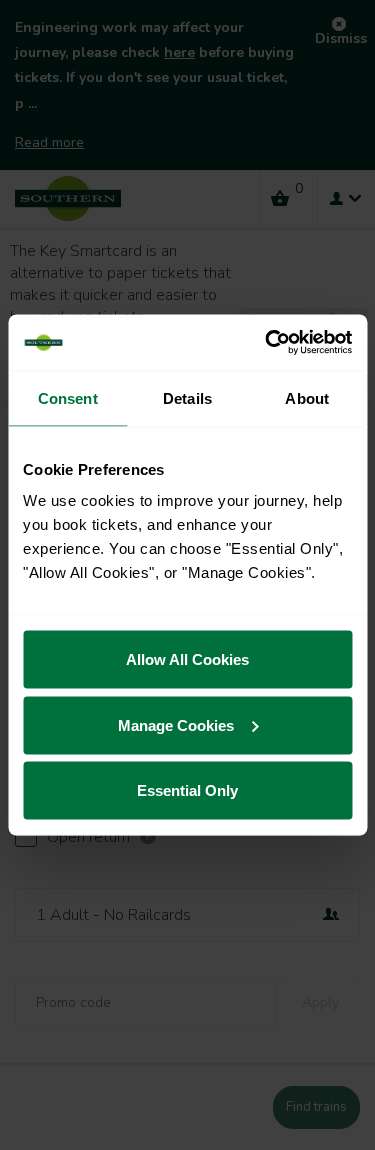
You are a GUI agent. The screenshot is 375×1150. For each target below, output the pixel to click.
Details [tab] (187, 397)
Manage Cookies (176, 724)
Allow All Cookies (187, 659)
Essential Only (187, 790)
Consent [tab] (68, 397)
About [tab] (307, 397)
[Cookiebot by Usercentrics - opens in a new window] (267, 343)
